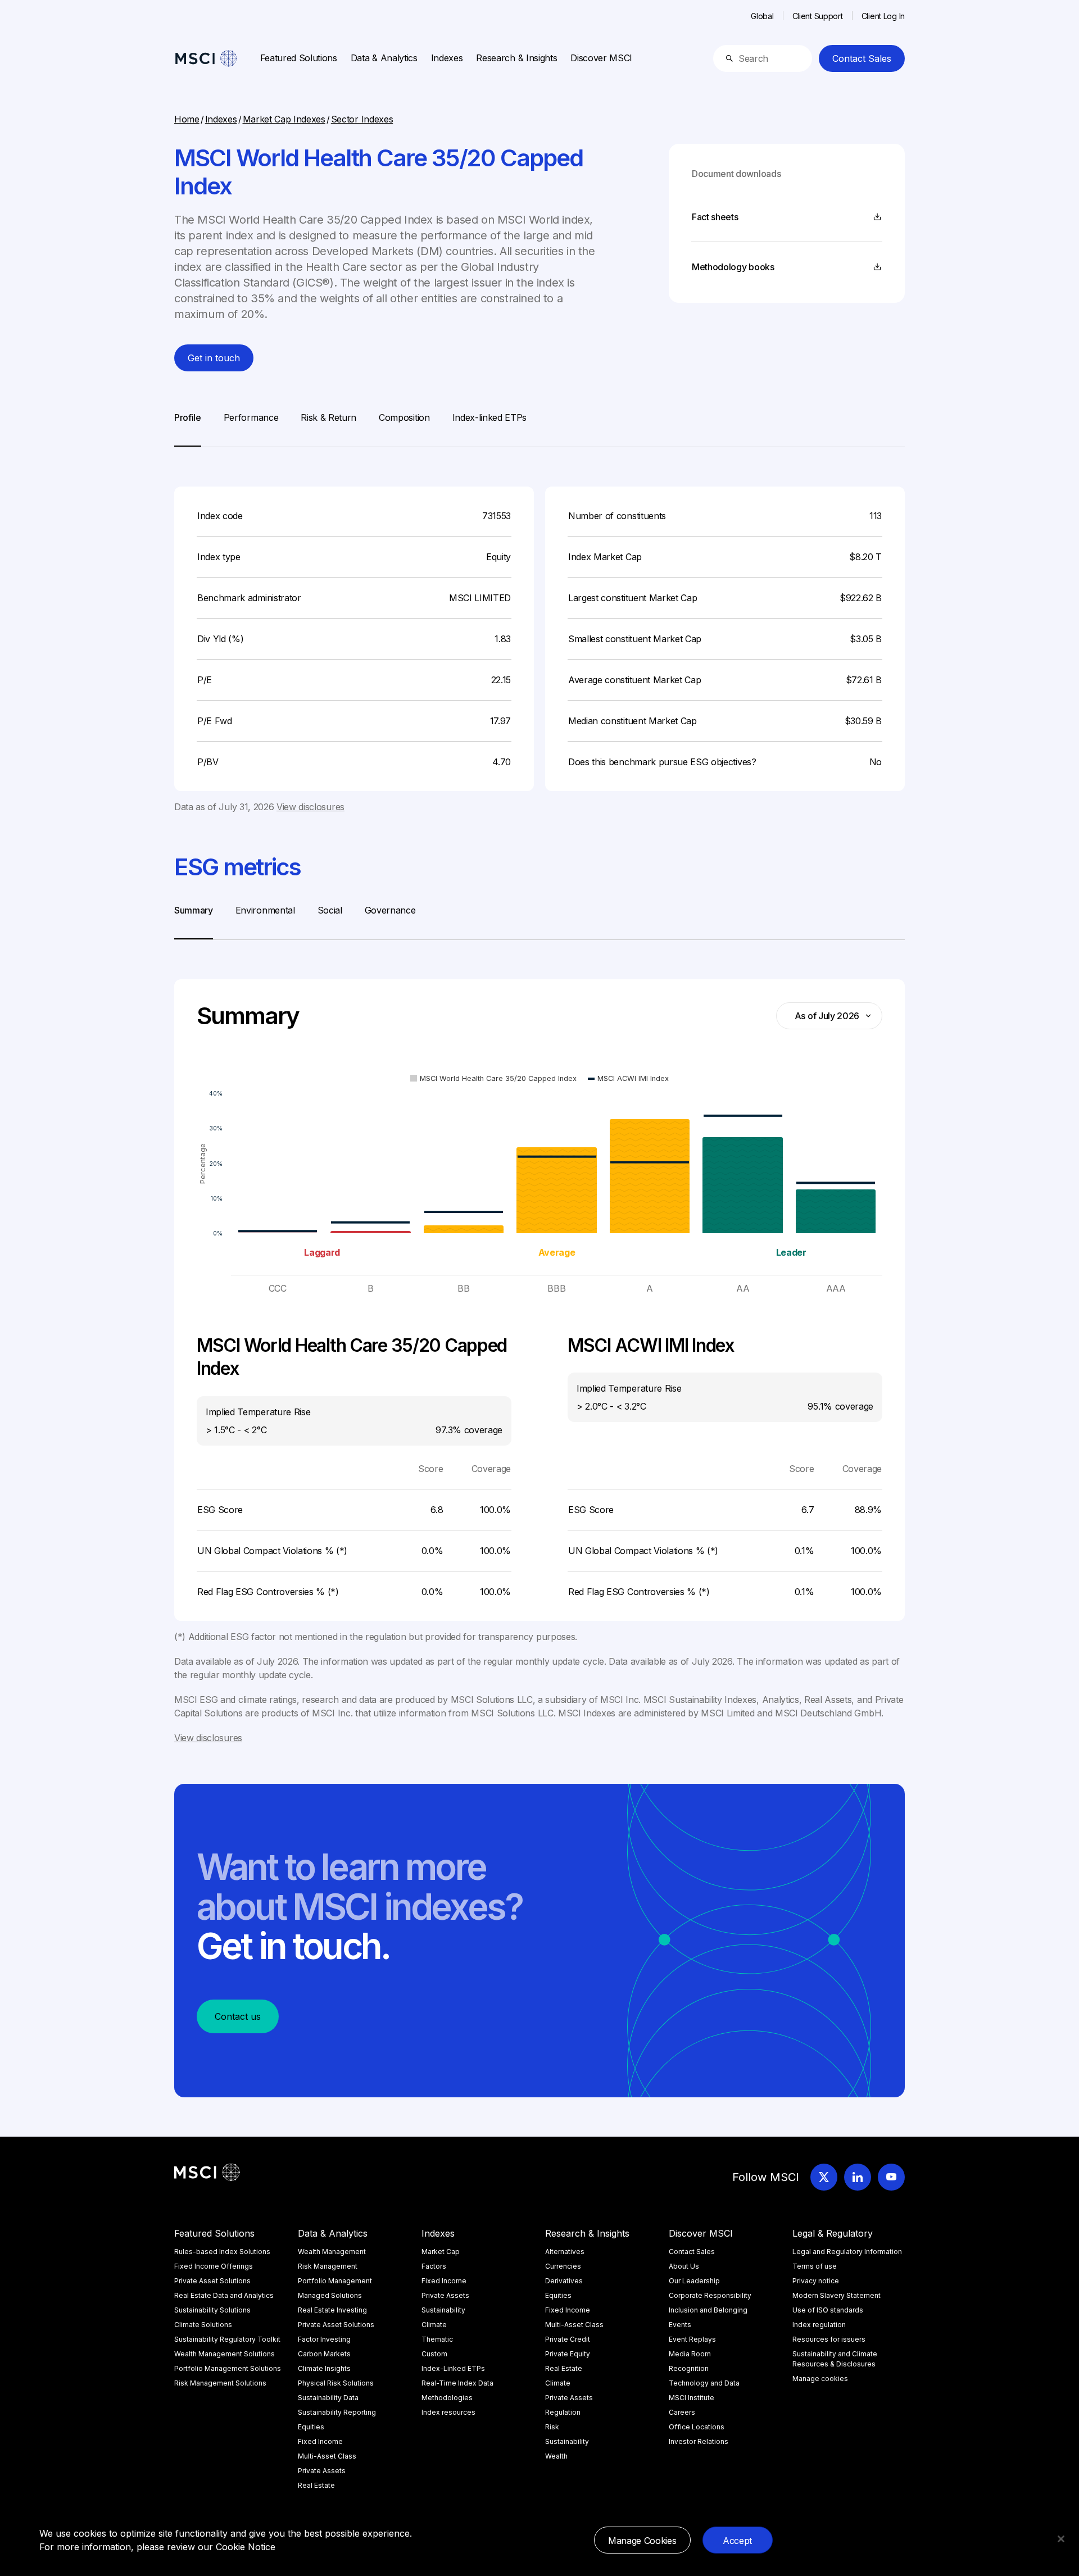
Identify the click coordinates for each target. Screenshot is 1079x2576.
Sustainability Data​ (328, 2398)
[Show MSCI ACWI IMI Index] (628, 1078)
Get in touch (214, 358)
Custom (434, 2354)
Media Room (690, 2354)
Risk (552, 2427)
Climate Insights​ (324, 2368)
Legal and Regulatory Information (847, 2252)
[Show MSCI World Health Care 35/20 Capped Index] (493, 1078)
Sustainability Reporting (337, 2412)
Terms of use (815, 2266)
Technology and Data (704, 2383)
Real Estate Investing (332, 2310)
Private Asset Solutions (212, 2281)
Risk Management (328, 2266)
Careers (682, 2412)
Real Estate (316, 2485)
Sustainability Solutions (212, 2310)
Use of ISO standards (828, 2310)
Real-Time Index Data (457, 2383)
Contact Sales (862, 58)
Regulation (563, 2412)
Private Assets (322, 2471)
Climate (434, 2325)
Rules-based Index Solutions (222, 2252)
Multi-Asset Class (327, 2456)
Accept (737, 2541)
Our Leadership (694, 2281)
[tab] (188, 429)
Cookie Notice (246, 2547)
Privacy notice (816, 2281)
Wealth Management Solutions (225, 2354)
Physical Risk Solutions (336, 2383)
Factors (434, 2266)
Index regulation (819, 2325)
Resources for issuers (829, 2339)
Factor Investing (324, 2339)
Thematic (437, 2339)
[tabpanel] (539, 630)
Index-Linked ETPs (453, 2368)
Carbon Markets (324, 2354)
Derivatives (564, 2281)
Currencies (563, 2266)
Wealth (556, 2456)
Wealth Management (332, 2252)
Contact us (238, 2016)
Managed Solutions (330, 2295)
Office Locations (697, 2427)
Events (680, 2325)
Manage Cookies (642, 2541)
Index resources (448, 2412)
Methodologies (447, 2398)
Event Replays (692, 2339)
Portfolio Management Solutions (228, 2368)
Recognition (689, 2368)
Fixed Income (320, 2441)
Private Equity (568, 2354)
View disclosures (310, 807)
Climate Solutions (203, 2325)
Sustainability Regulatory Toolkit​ (227, 2339)
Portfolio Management (335, 2281)
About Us (684, 2266)
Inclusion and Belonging (708, 2310)
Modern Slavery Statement (837, 2295)
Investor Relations (699, 2441)
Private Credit (568, 2339)
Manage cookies (820, 2379)
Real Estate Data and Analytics (224, 2295)
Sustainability (443, 2310)
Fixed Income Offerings (214, 2266)
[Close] (1061, 2539)
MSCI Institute (692, 2398)
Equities (311, 2427)
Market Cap (441, 2252)
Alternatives (565, 2252)
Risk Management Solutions (220, 2383)
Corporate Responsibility (710, 2295)
